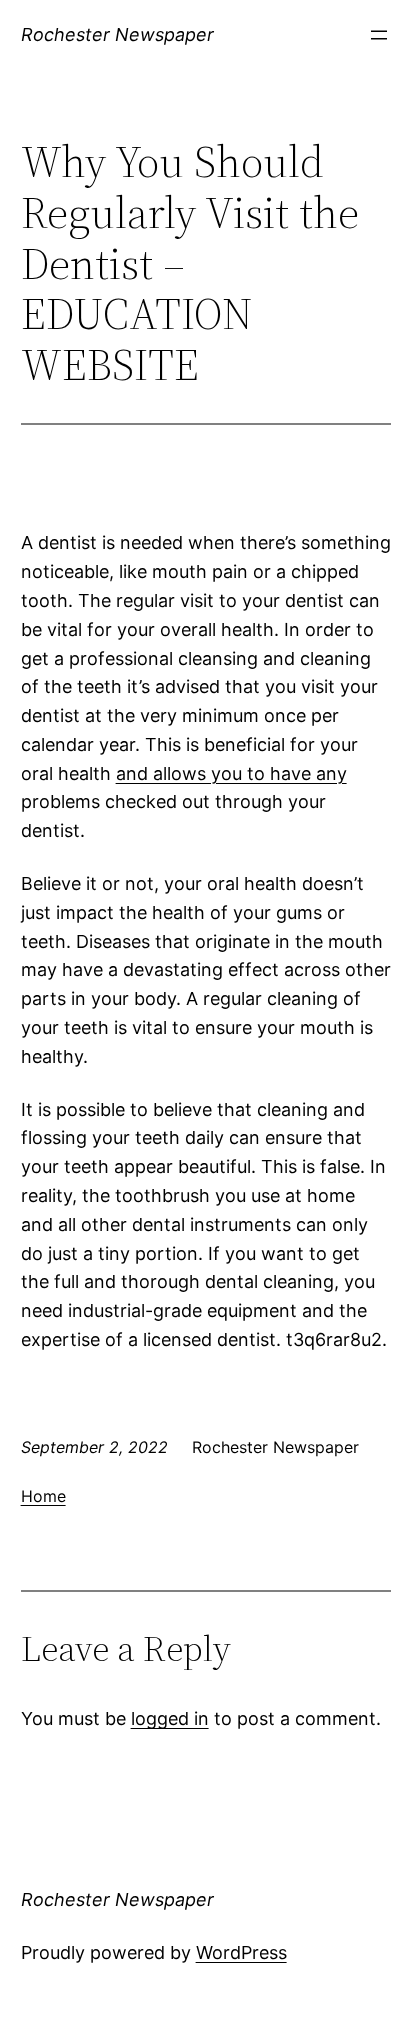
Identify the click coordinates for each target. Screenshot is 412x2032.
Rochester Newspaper (117, 34)
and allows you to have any (231, 773)
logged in (170, 1718)
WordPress (241, 1952)
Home (43, 1496)
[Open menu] (379, 35)
